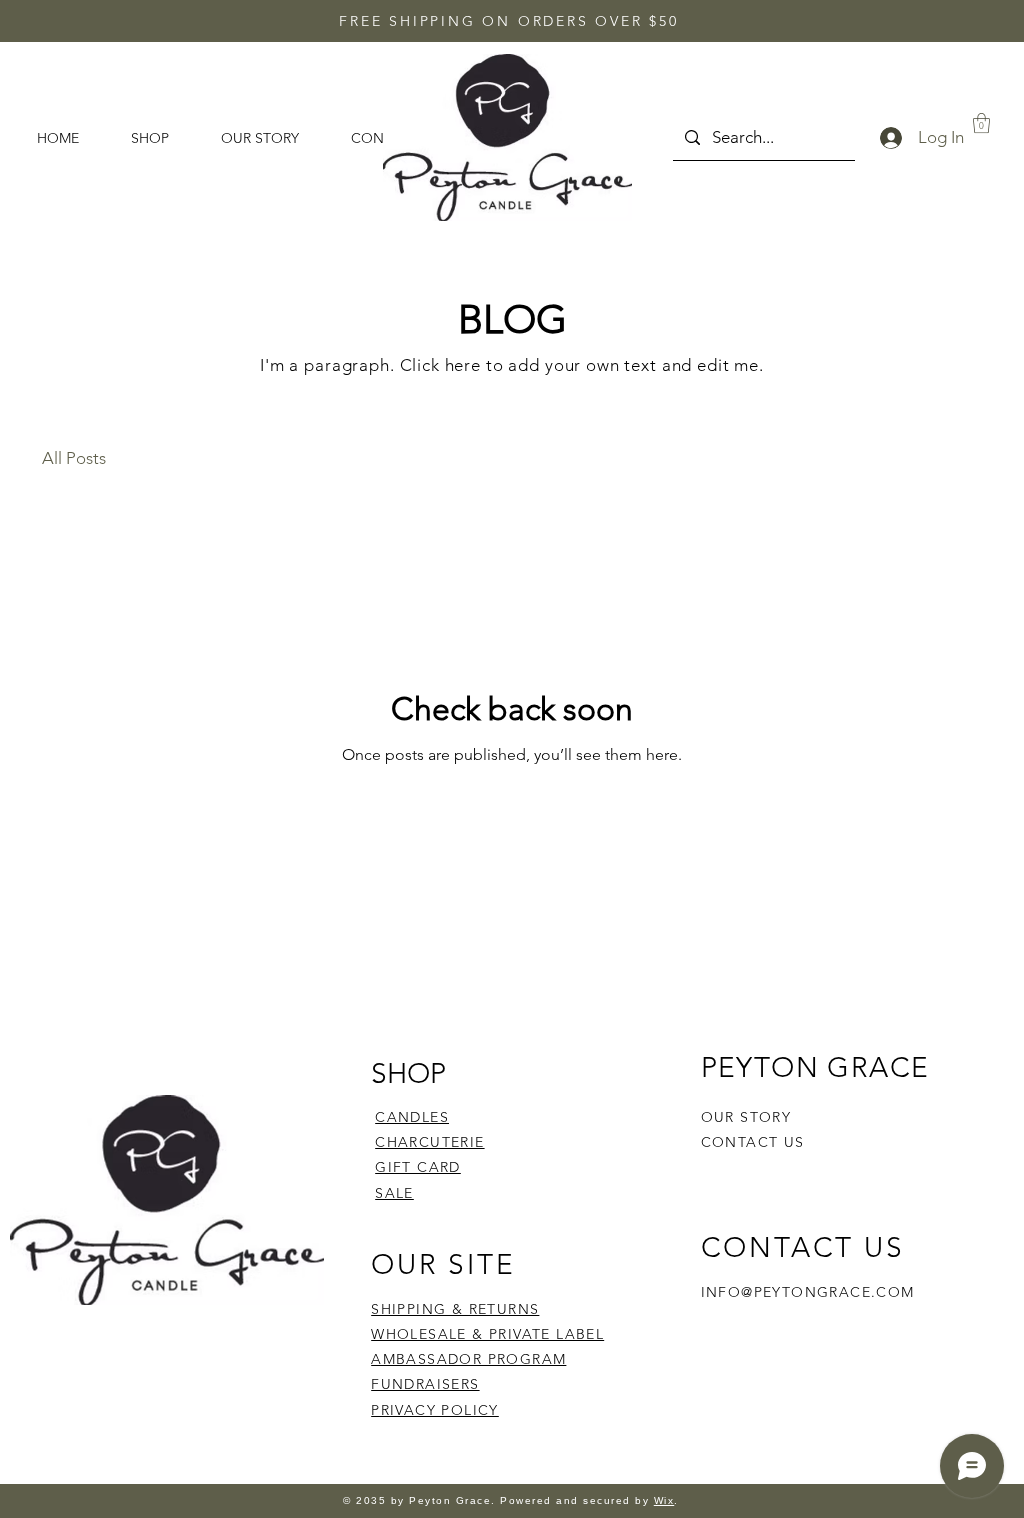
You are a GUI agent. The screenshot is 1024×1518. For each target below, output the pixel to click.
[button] (981, 123)
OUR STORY (746, 1117)
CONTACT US (753, 1142)
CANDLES (412, 1117)
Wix (664, 1500)
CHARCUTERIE (429, 1142)
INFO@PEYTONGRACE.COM (808, 1292)
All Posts (74, 458)
